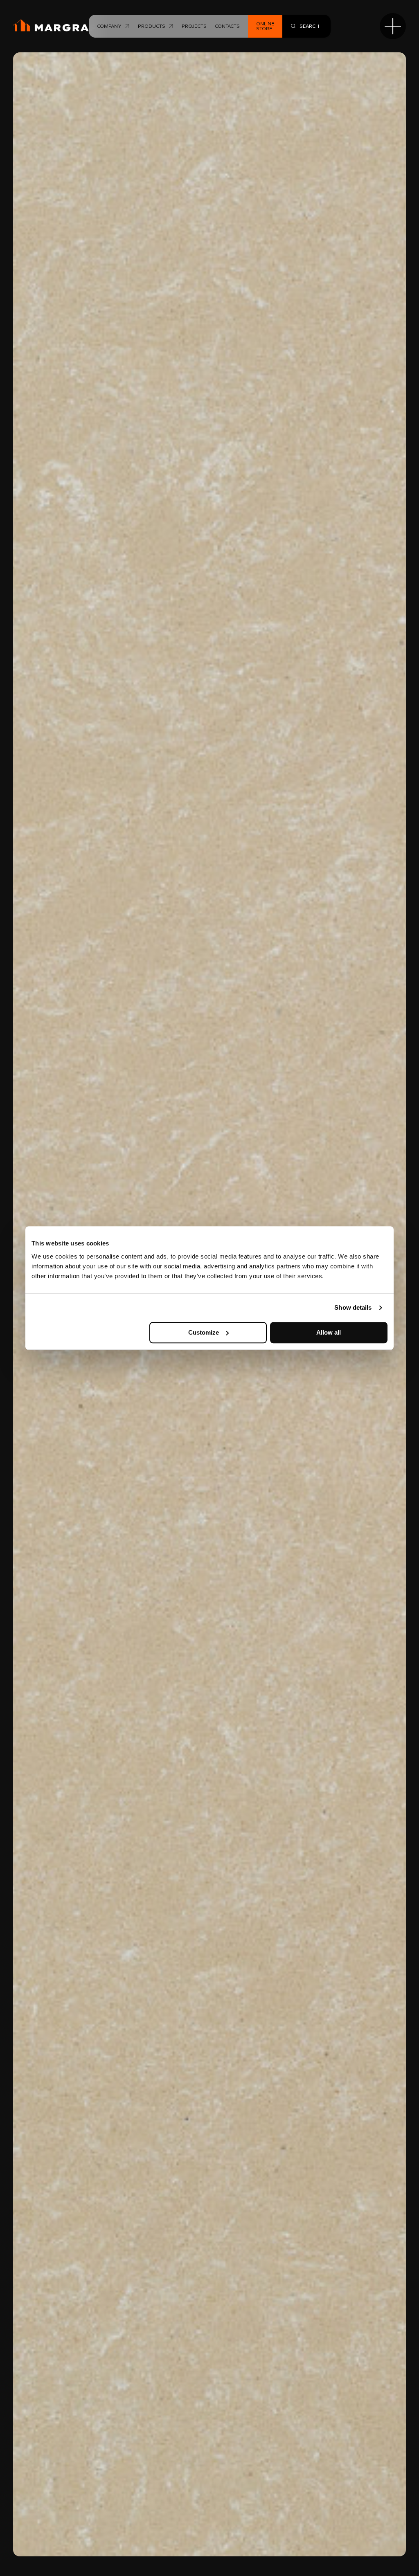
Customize (204, 1332)
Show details (353, 1307)
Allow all (329, 1332)
